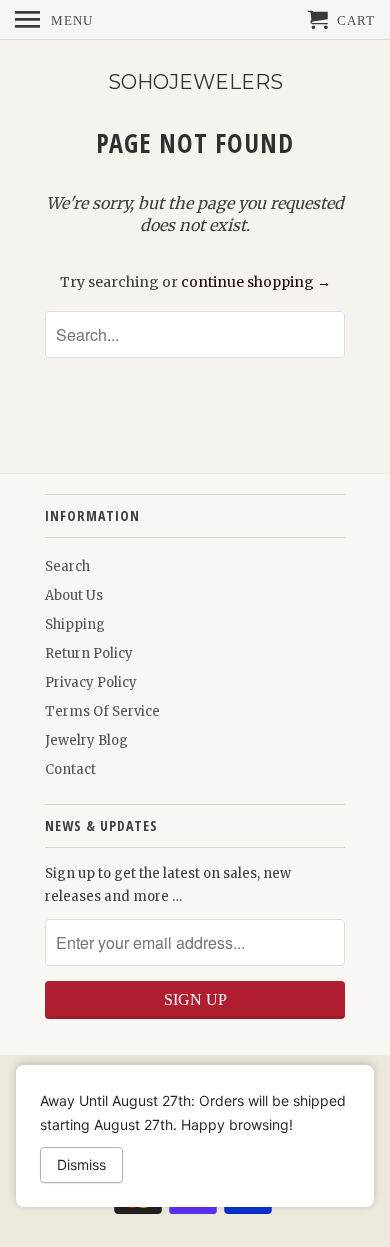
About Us (74, 595)
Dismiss (81, 1164)
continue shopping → (256, 282)
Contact (70, 769)
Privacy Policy (91, 682)
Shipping (75, 624)
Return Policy (89, 653)
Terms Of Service (102, 711)
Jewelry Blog (86, 740)
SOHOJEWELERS (195, 82)
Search (67, 566)
